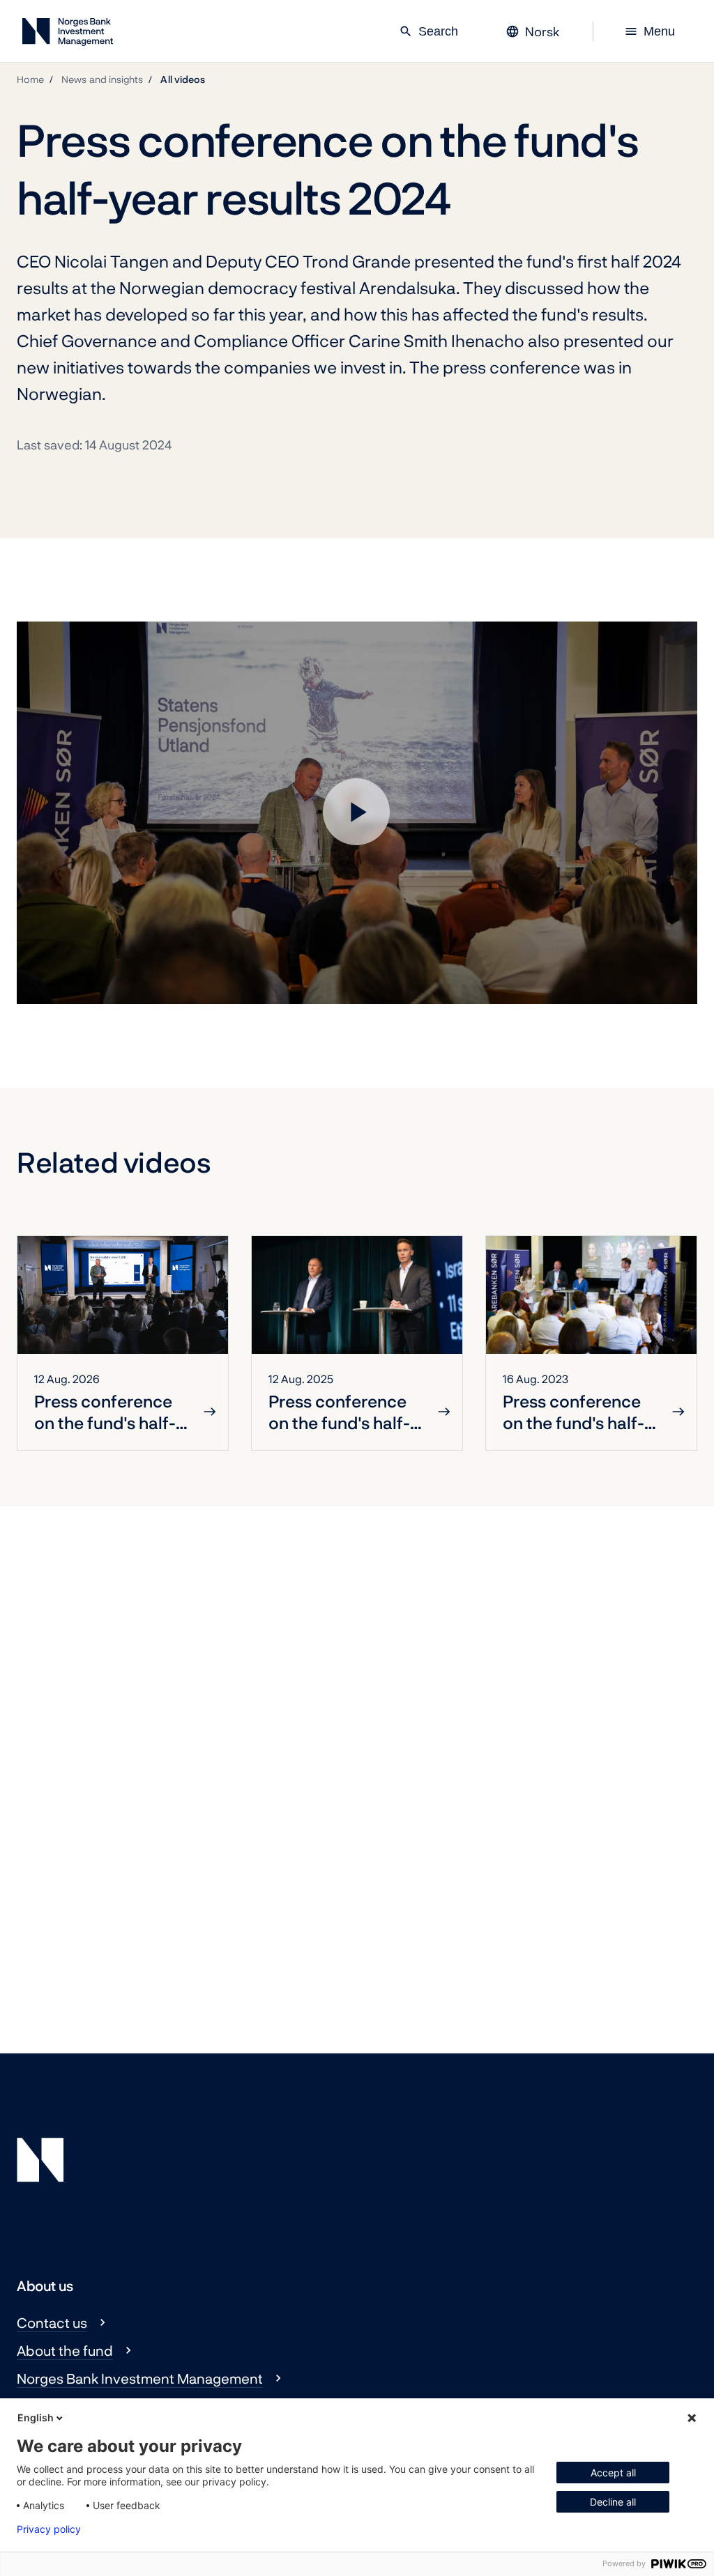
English (36, 2417)
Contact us (52, 2322)
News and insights (102, 79)
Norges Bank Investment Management (140, 2378)
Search (428, 31)
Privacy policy (49, 2529)
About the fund (65, 2350)
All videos (183, 79)
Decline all (613, 2502)
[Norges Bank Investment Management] (68, 34)
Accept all (613, 2473)
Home (30, 79)
